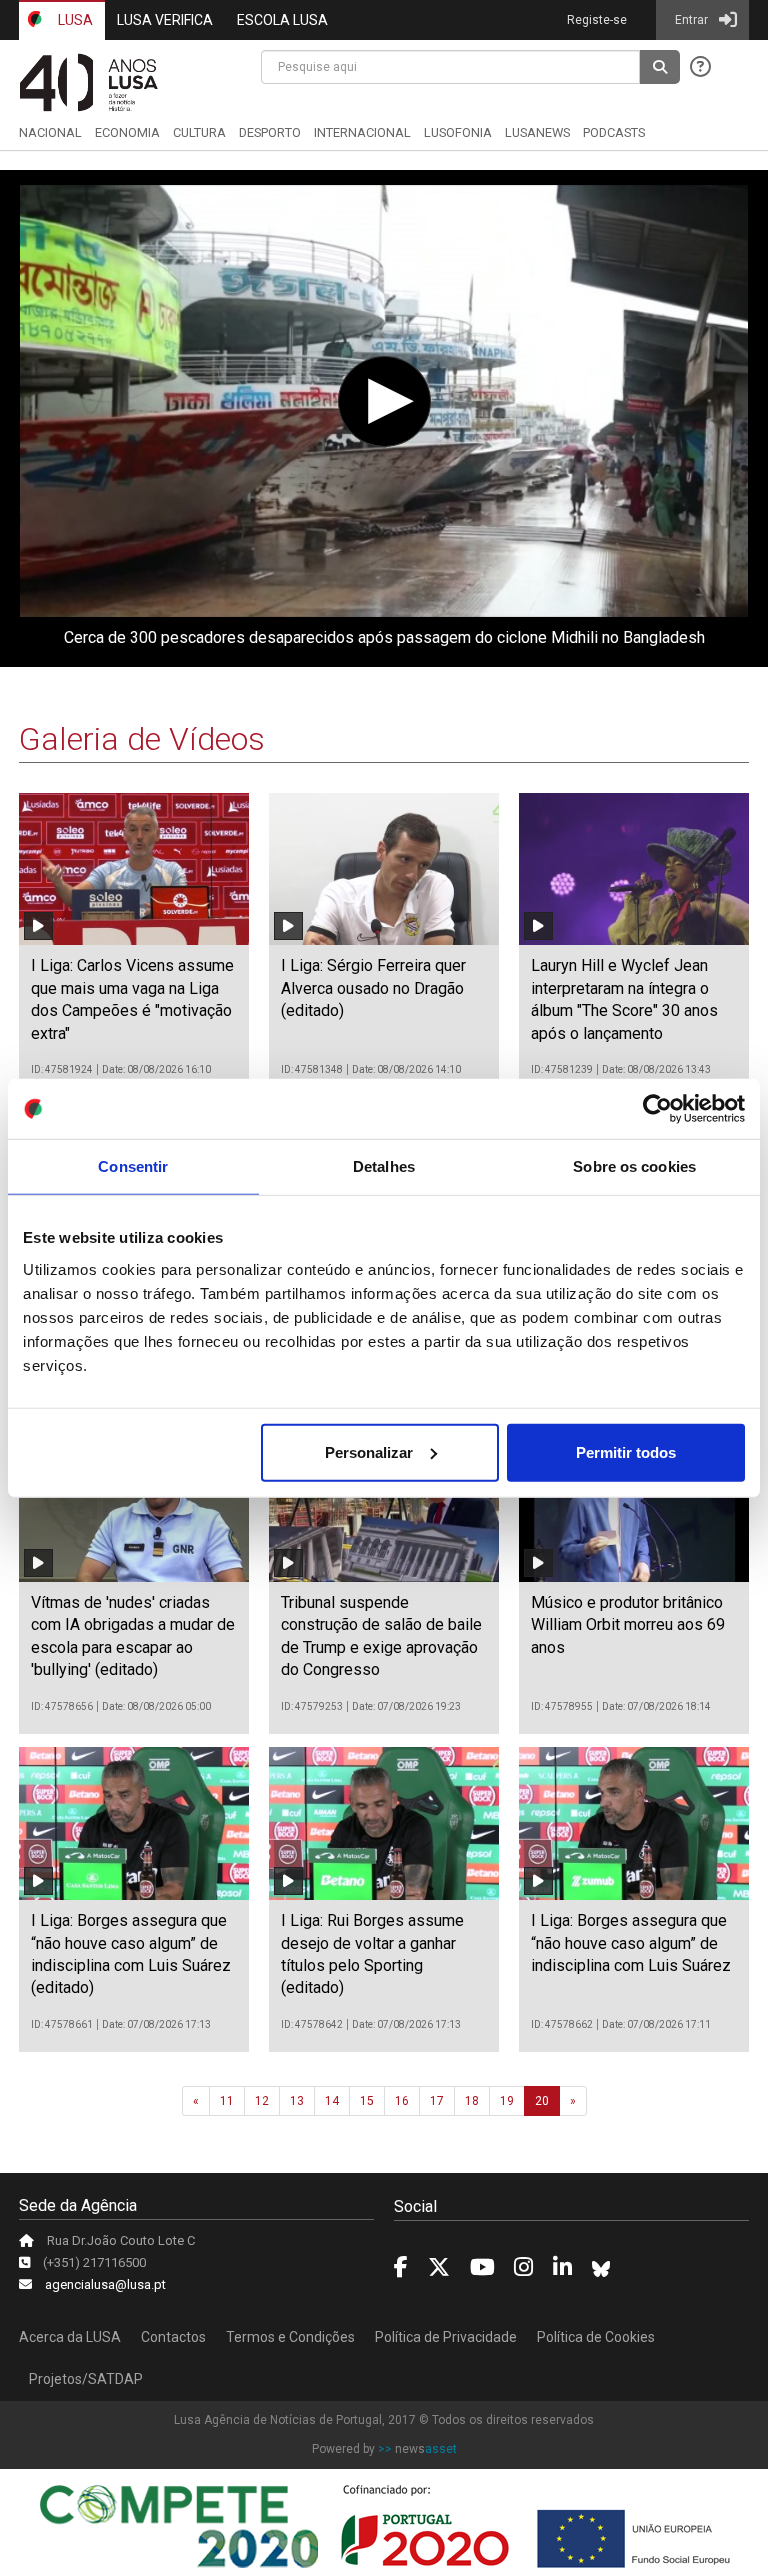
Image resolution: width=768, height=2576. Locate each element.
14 (332, 2101)
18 (472, 2101)
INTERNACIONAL (362, 132)
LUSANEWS (537, 132)
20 (542, 2101)
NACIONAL (50, 132)
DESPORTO (270, 132)
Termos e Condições (290, 2337)
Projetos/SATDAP (86, 2379)
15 (367, 2101)
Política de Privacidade (446, 2337)
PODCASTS (614, 132)
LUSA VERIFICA (165, 20)
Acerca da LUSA (70, 2337)
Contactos (173, 2337)
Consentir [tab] (133, 1166)
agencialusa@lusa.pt (105, 2284)
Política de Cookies (596, 2337)
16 (402, 2101)
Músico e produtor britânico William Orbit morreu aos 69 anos (628, 1625)
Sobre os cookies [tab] (634, 1166)
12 (262, 2101)
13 (297, 2101)
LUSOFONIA (458, 132)
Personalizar (369, 1451)
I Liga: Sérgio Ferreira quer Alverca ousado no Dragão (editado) (373, 988)
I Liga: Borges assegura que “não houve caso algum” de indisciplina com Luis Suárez (631, 1943)
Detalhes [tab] (384, 1166)
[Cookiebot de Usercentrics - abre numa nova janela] (657, 1109)
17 (437, 2101)
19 (507, 2101)
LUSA (74, 20)
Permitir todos (626, 1451)
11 (227, 2101)
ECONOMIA (127, 132)
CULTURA (199, 132)
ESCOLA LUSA (282, 20)
